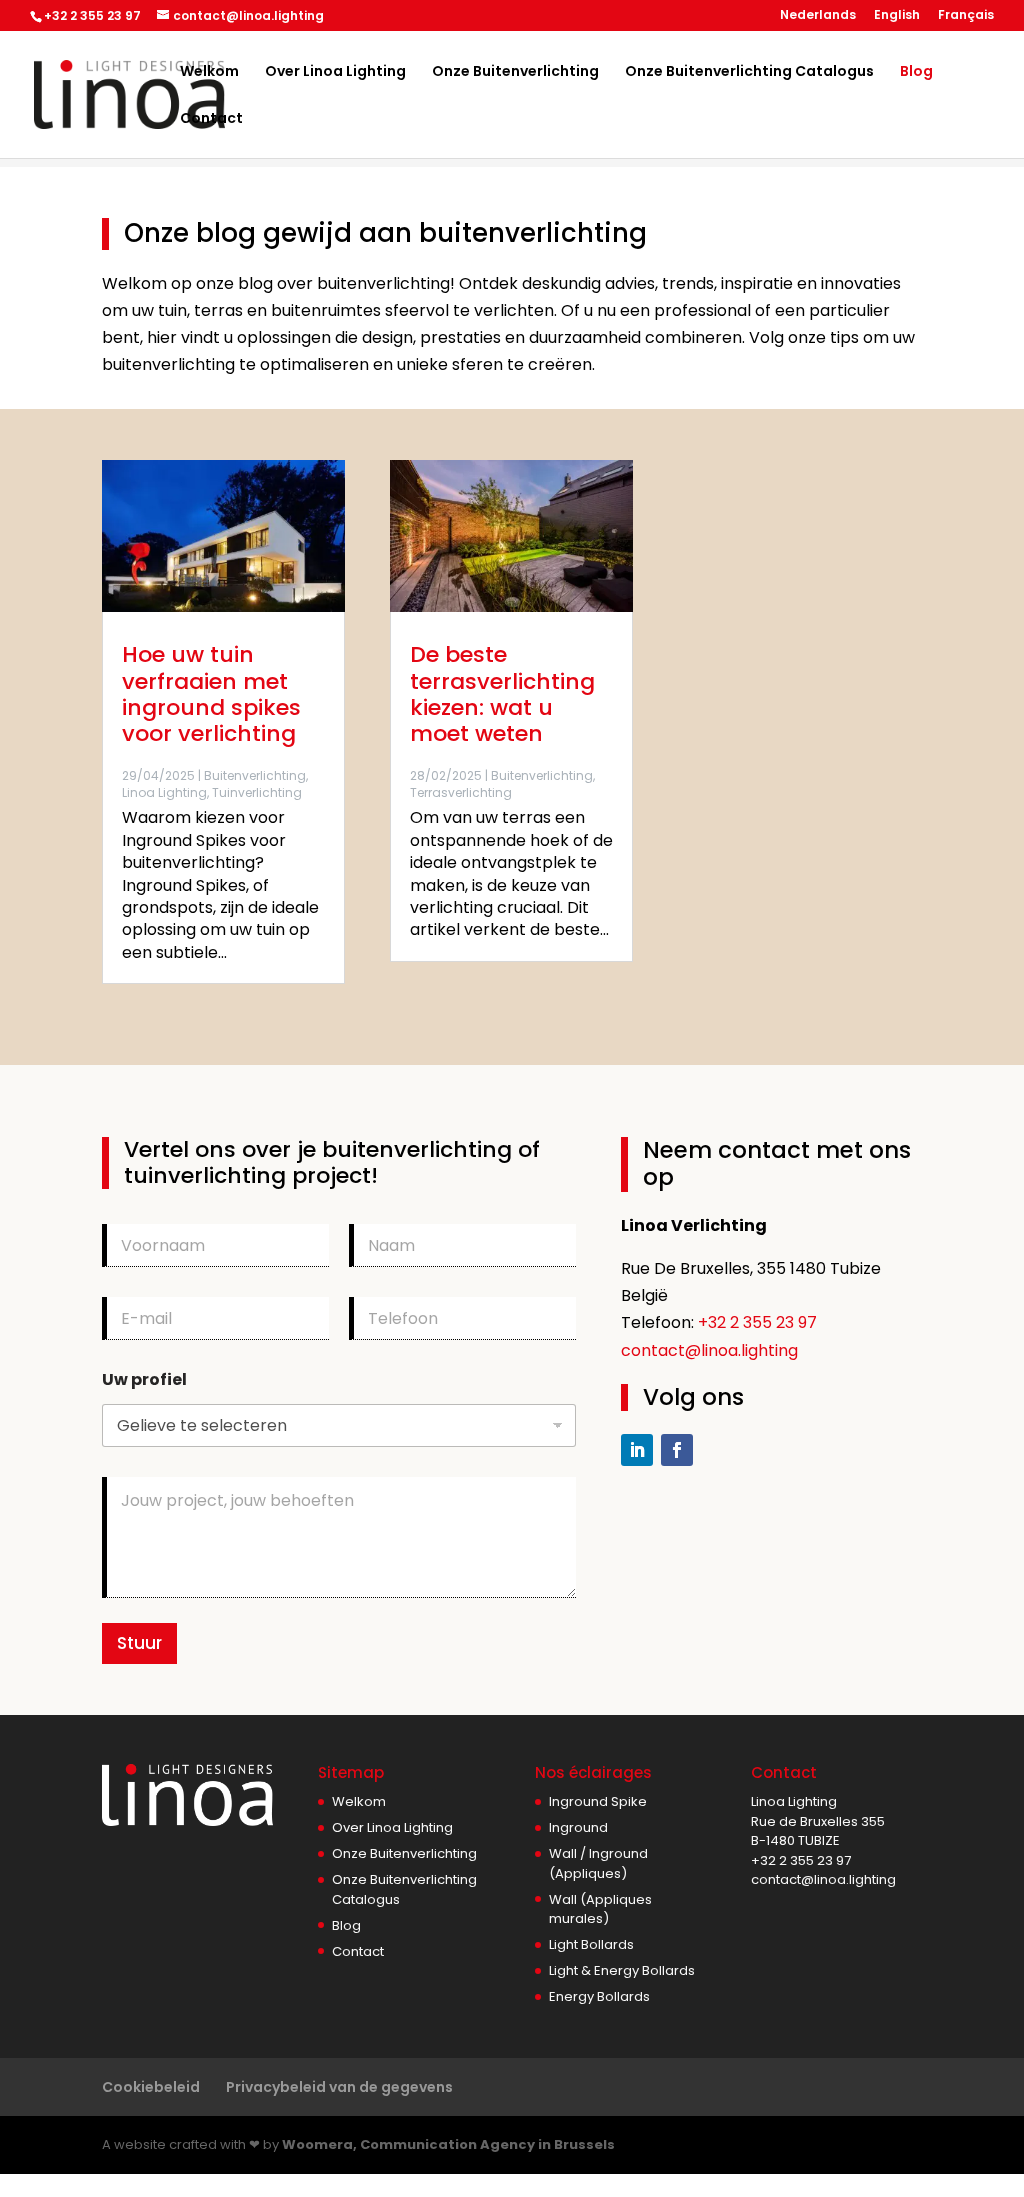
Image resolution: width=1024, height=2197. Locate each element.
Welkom (209, 72)
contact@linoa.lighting (709, 1350)
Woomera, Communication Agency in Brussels (448, 2144)
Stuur (139, 1643)
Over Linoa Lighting (335, 72)
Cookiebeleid (151, 2087)
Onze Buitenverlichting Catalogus (749, 72)
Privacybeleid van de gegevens (339, 2087)
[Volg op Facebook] (677, 1450)
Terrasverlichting (461, 792)
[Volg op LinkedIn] (637, 1450)
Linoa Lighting (164, 792)
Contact (211, 119)
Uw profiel (144, 1379)
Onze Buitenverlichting (515, 72)
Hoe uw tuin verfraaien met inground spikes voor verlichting (211, 694)
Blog (916, 72)
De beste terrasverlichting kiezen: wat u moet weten (502, 694)
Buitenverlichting (255, 775)
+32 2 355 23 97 (757, 1322)
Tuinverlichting (257, 792)
